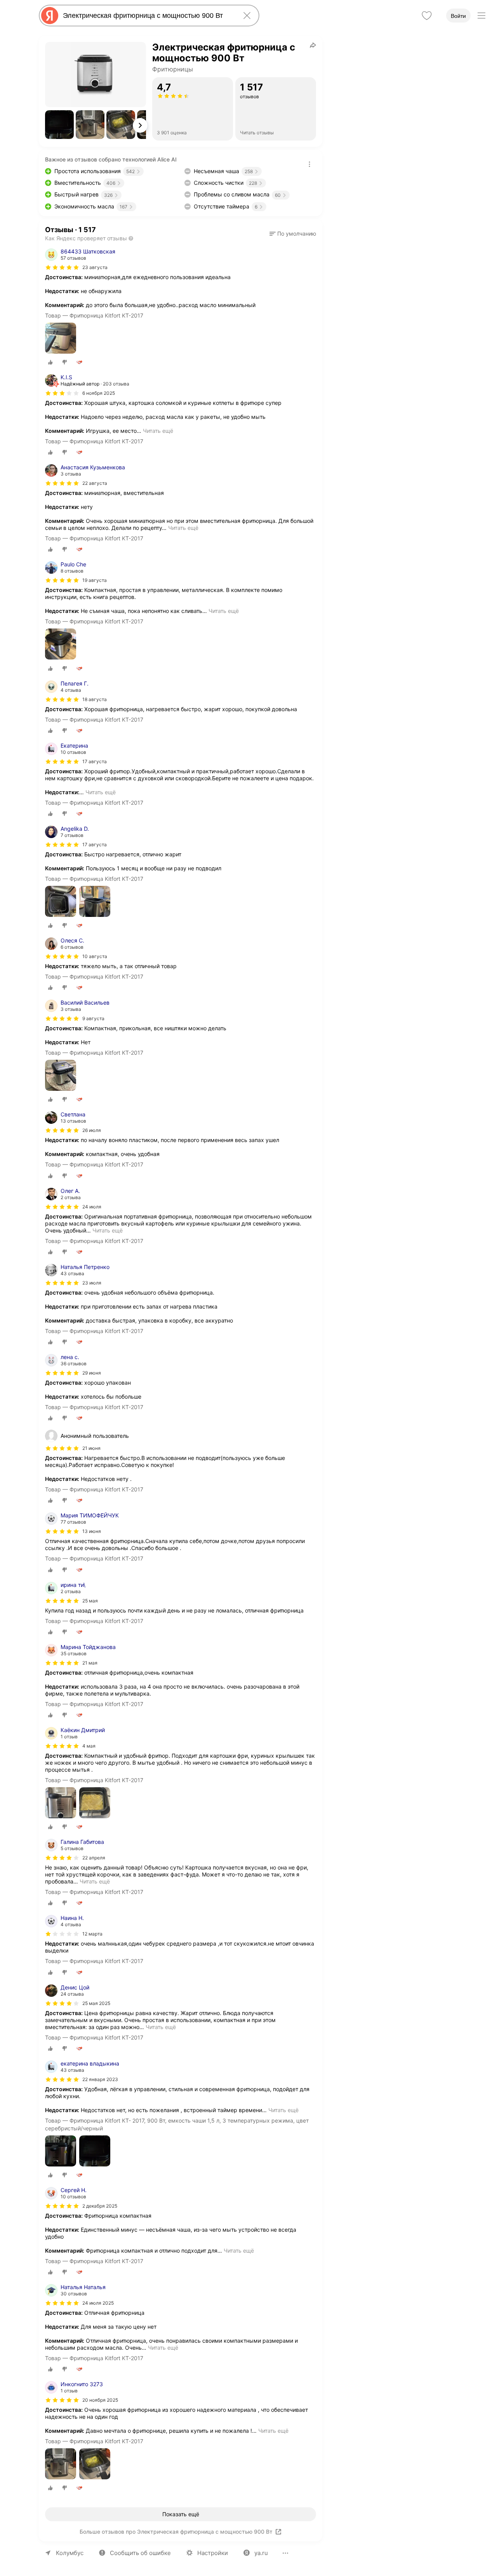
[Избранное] (427, 16)
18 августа (95, 699)
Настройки (213, 2553)
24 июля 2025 (98, 2303)
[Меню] (481, 16)
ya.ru (261, 2553)
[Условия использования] (309, 164)
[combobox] (148, 16)
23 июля (92, 1283)
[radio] (50, 362)
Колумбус (70, 2553)
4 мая (89, 1746)
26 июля (92, 1130)
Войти (458, 16)
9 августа (93, 1018)
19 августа (95, 580)
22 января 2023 (100, 2079)
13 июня (92, 1531)
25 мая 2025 (96, 2003)
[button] (59, 125)
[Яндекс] (50, 16)
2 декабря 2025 (100, 2206)
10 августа (95, 956)
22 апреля (94, 1858)
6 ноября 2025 (99, 393)
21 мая (90, 1663)
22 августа (95, 483)
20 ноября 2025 (100, 2400)
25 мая (90, 1601)
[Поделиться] (313, 45)
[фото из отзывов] (61, 339)
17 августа (95, 761)
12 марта (92, 1934)
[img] (62, 267)
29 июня (92, 1373)
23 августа (95, 267)
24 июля (92, 1207)
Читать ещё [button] (158, 431)
